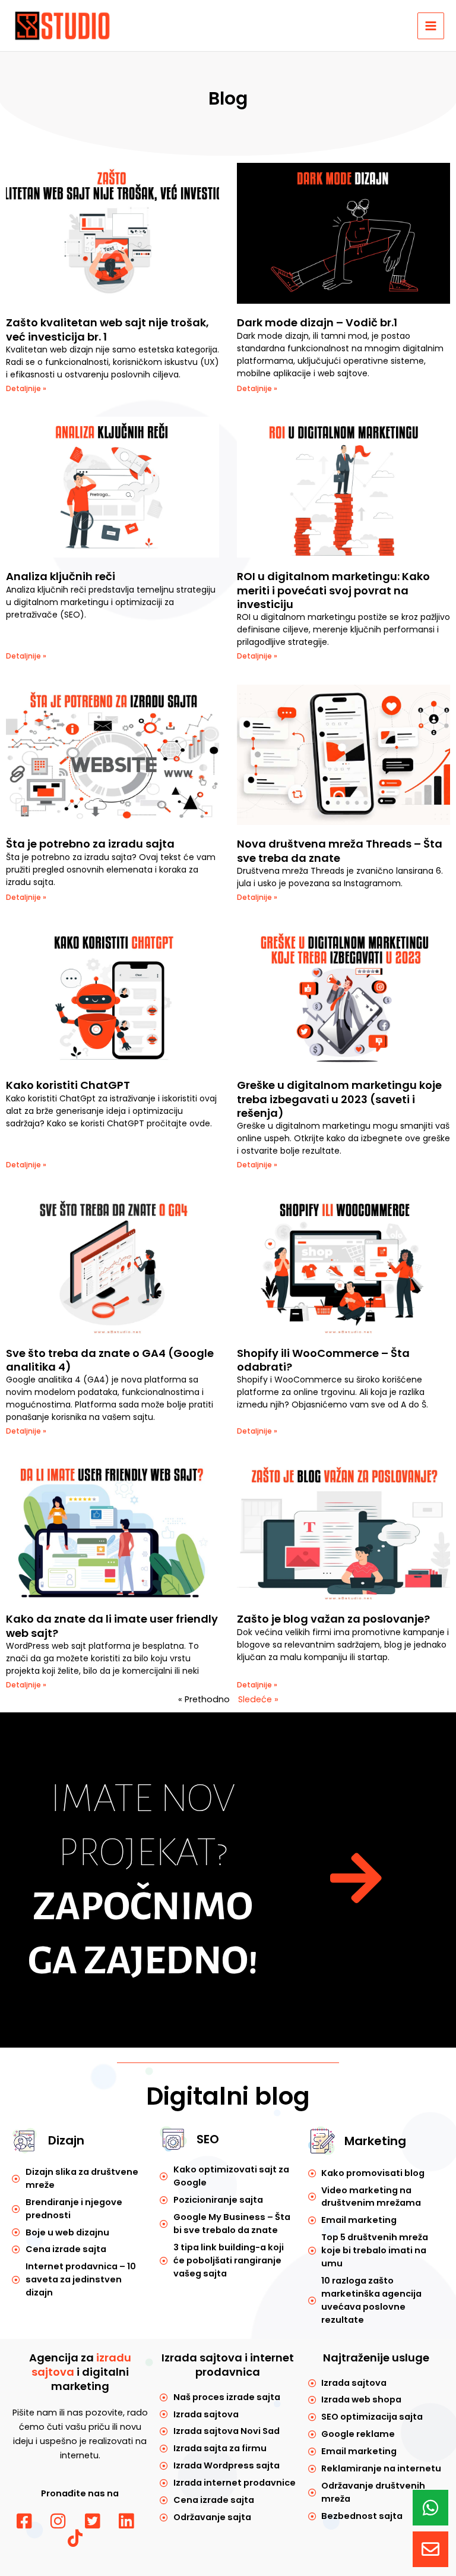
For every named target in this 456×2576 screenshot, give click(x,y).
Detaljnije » (26, 388)
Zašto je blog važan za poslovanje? (333, 1619)
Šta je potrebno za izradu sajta (90, 844)
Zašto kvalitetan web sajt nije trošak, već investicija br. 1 (107, 329)
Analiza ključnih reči (61, 576)
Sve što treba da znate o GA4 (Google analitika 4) (110, 1360)
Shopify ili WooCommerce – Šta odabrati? (323, 1360)
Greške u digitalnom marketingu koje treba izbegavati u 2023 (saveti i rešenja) (339, 1099)
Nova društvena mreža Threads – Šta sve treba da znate (340, 851)
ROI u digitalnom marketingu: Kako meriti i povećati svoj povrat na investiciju (333, 590)
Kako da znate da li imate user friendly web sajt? (112, 1626)
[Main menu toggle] (431, 26)
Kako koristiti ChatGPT (68, 1085)
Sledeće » (258, 1699)
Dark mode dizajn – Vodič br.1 (317, 322)
